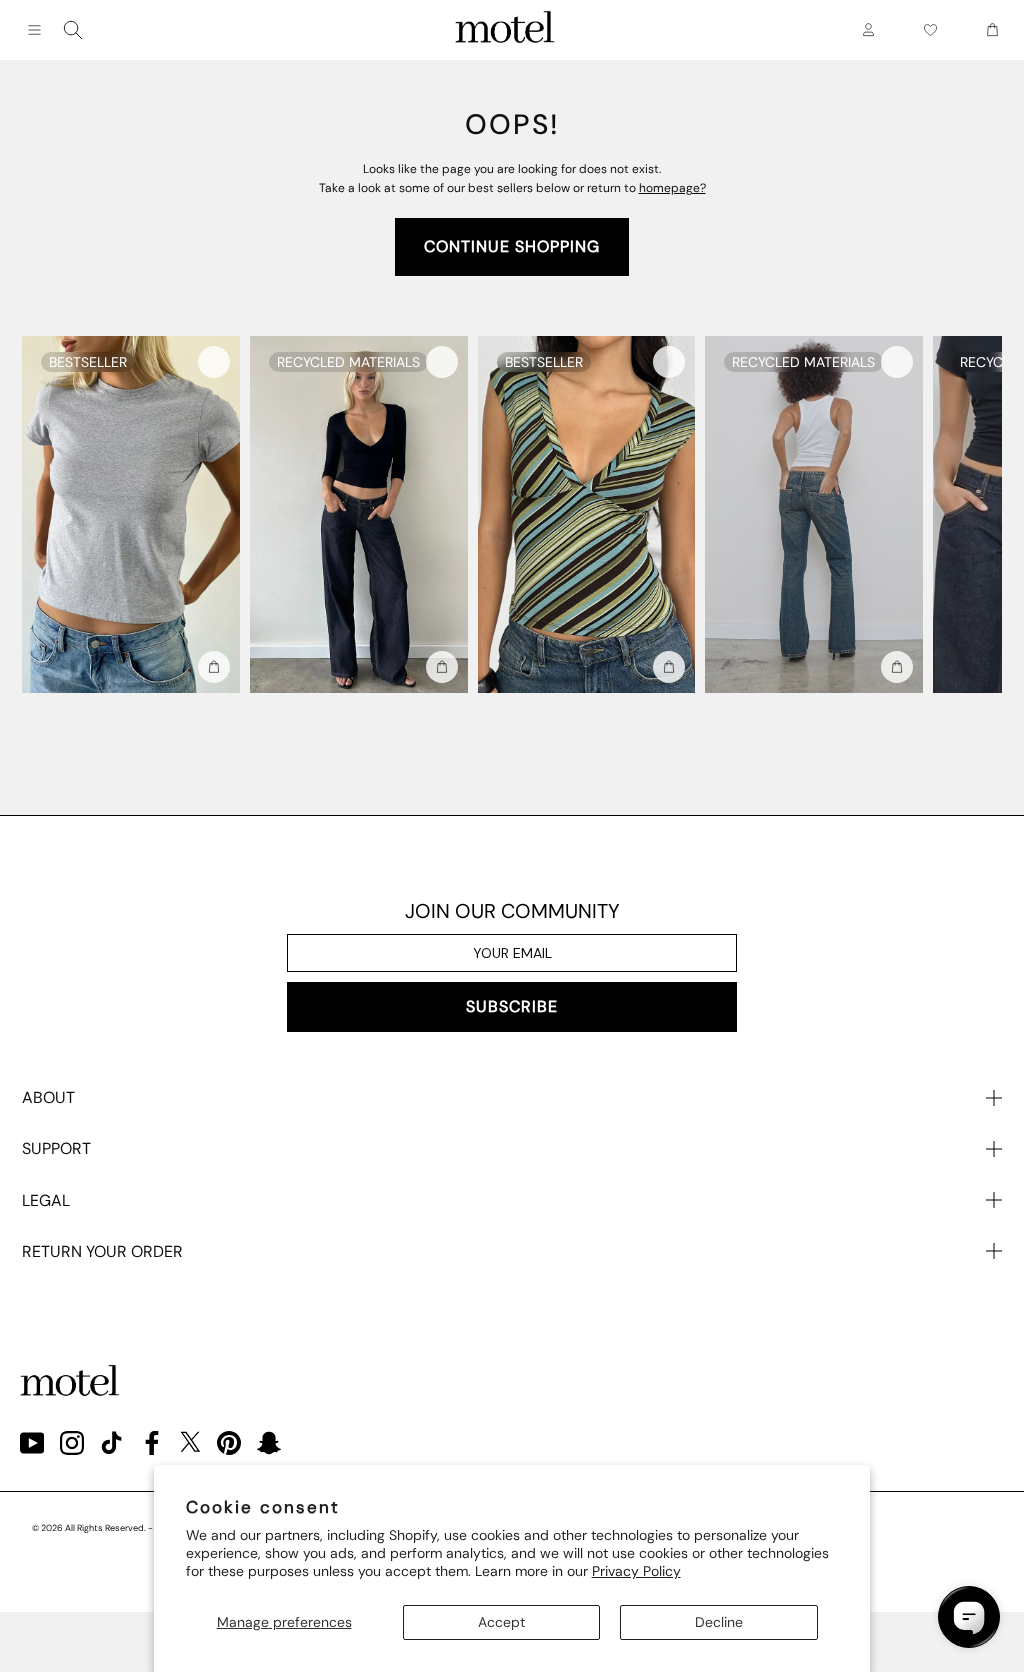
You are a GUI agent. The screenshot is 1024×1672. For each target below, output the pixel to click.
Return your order (102, 1251)
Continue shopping (512, 246)
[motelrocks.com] (505, 30)
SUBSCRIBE (512, 1006)
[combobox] (73, 30)
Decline (719, 1622)
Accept (501, 1622)
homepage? (672, 188)
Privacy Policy (636, 1571)
